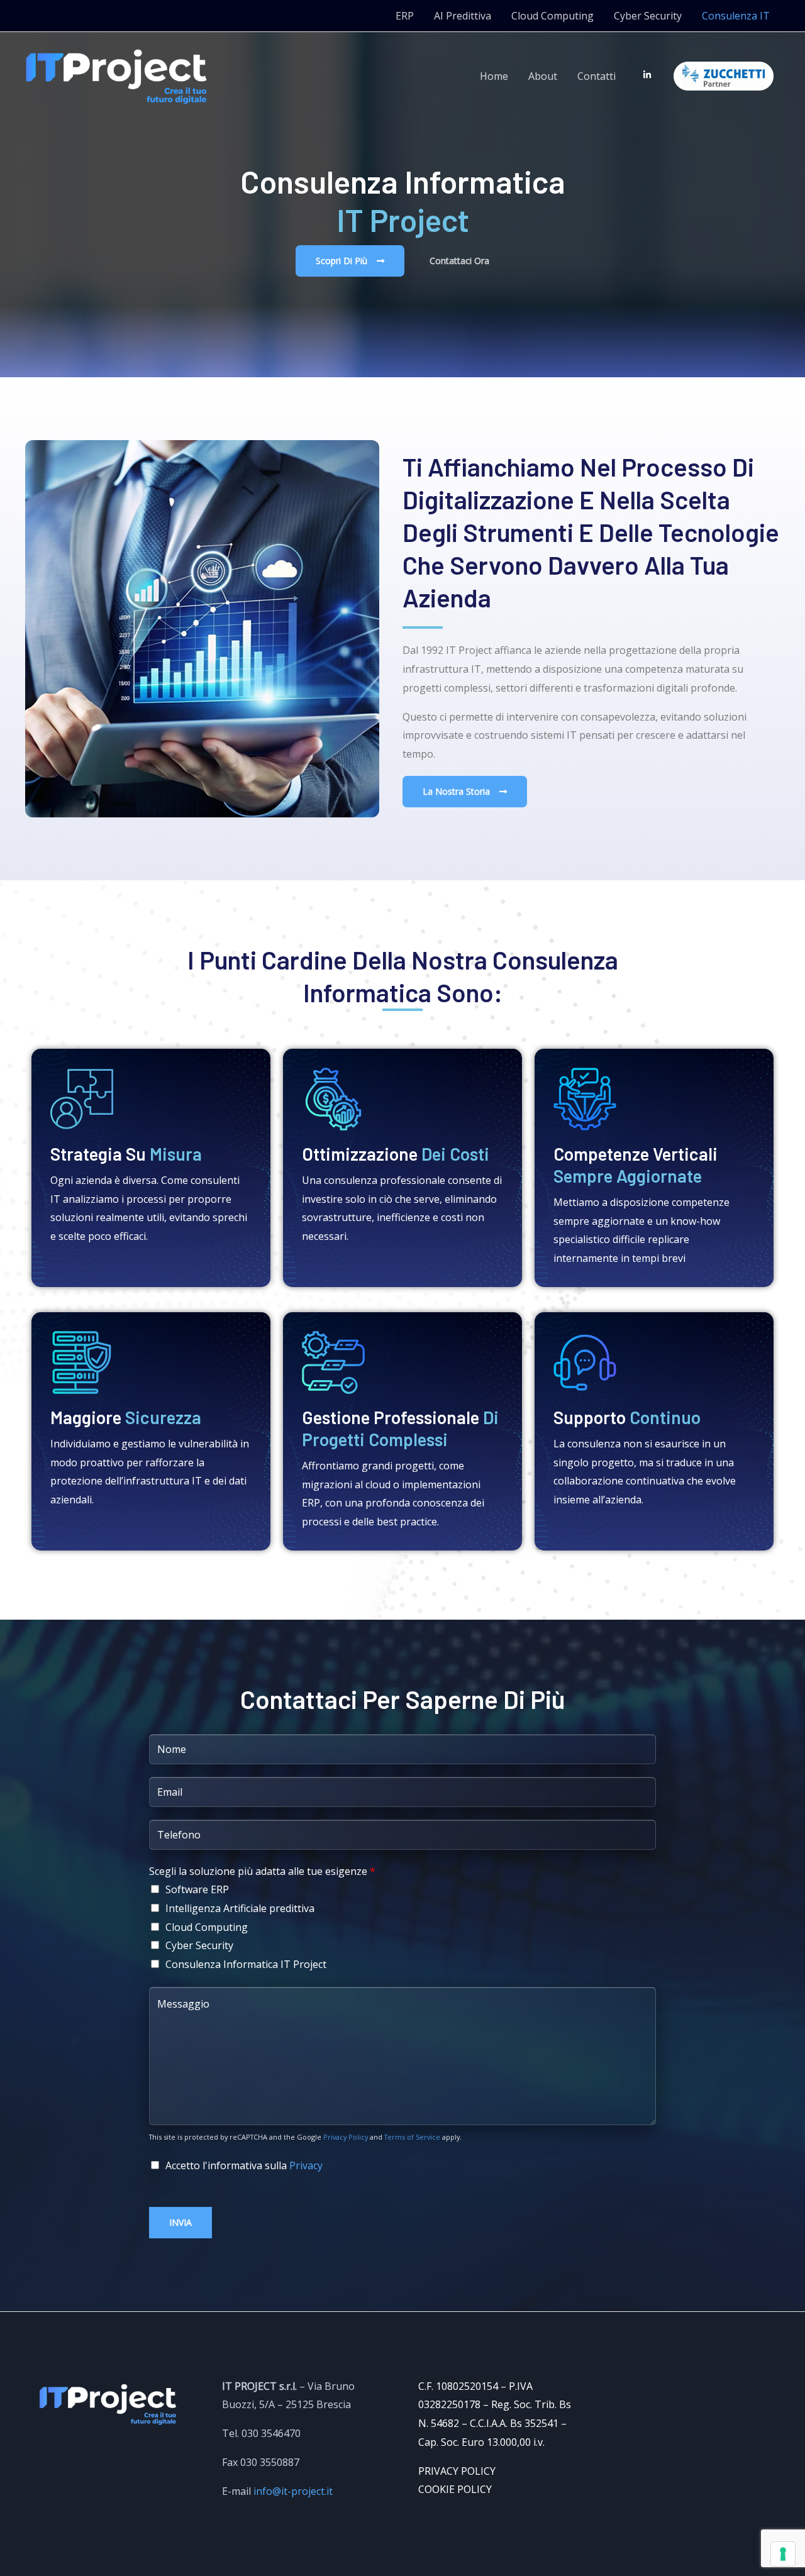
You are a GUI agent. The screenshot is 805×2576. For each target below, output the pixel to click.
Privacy (306, 2165)
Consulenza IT (736, 16)
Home (494, 76)
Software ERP (197, 1889)
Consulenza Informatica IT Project (246, 1964)
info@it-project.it (293, 2491)
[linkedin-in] (650, 75)
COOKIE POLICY (455, 2489)
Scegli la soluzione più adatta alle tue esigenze (262, 1871)
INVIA (180, 2222)
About (543, 76)
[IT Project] (116, 75)
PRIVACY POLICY (457, 2471)
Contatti (597, 76)
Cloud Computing (552, 16)
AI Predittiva (463, 16)
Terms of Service (412, 2137)
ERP (405, 16)
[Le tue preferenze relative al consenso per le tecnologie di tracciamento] (783, 2554)
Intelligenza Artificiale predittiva (240, 1908)
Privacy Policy (346, 2137)
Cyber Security (648, 16)
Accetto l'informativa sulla (244, 2165)
